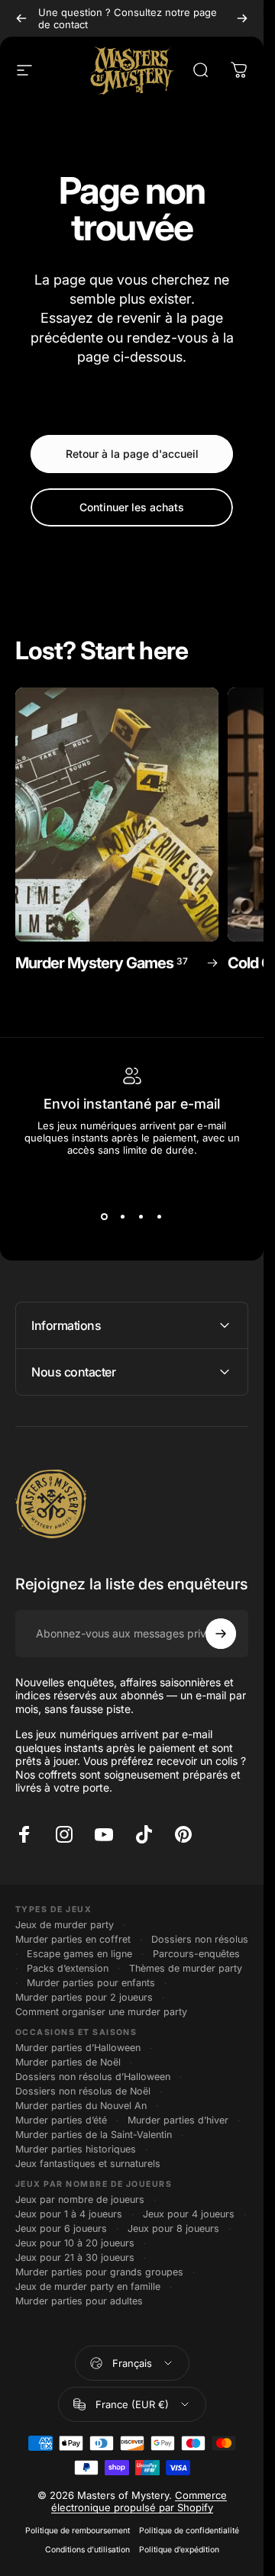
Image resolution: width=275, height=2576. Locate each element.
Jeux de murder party (65, 1925)
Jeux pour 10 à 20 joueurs (75, 2243)
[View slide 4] (160, 1217)
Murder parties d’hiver (178, 2120)
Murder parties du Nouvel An (81, 2106)
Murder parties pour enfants (91, 1983)
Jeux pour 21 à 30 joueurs (75, 2257)
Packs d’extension (68, 1968)
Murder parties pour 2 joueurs (84, 1997)
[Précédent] (21, 18)
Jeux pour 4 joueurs (189, 2214)
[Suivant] (242, 18)
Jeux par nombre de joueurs (80, 2199)
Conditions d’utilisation (87, 2550)
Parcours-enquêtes (196, 1954)
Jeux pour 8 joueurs (173, 2228)
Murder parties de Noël (68, 2062)
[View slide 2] (123, 1217)
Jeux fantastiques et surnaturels (88, 2164)
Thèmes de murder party (186, 1968)
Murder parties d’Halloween (78, 2048)
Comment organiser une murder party (101, 2012)
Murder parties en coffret (73, 1939)
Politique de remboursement (78, 2531)
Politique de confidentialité (189, 2531)
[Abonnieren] (221, 1634)
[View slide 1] (105, 1217)
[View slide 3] (141, 1217)
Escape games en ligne (79, 1954)
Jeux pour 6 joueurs (61, 2228)
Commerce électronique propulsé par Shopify (139, 2501)
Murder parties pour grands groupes (99, 2272)
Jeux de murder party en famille (88, 2286)
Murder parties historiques (76, 2149)
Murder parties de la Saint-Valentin (94, 2135)
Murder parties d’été (61, 2120)
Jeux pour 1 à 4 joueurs (69, 2214)
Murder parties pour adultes (79, 2301)
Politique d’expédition (179, 2550)
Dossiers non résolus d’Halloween (93, 2077)
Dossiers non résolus (200, 1939)
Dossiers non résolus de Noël (83, 2091)
